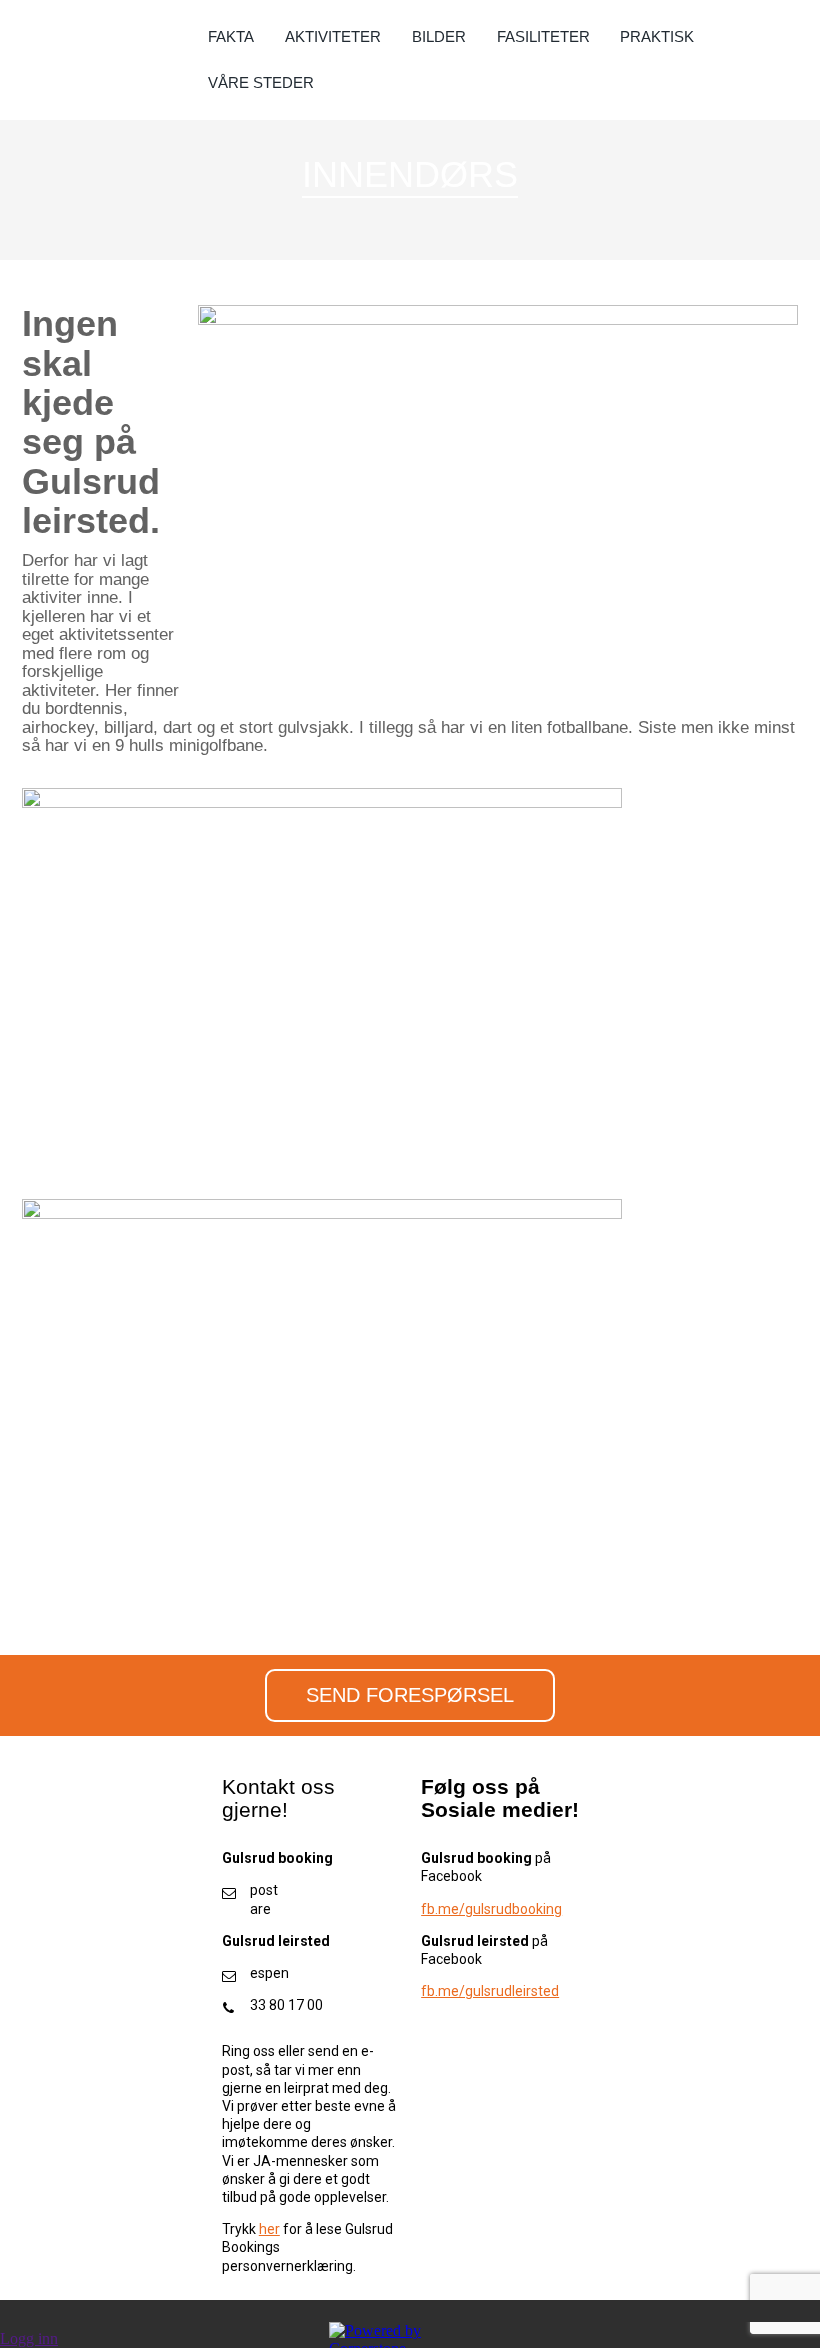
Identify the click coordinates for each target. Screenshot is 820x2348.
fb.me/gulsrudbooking (491, 1909)
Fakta (231, 36)
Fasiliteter (543, 36)
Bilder (439, 36)
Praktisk (657, 36)
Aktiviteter (333, 36)
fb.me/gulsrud (466, 1991)
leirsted (535, 1991)
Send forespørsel (410, 1695)
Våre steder (261, 82)
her (269, 2229)
